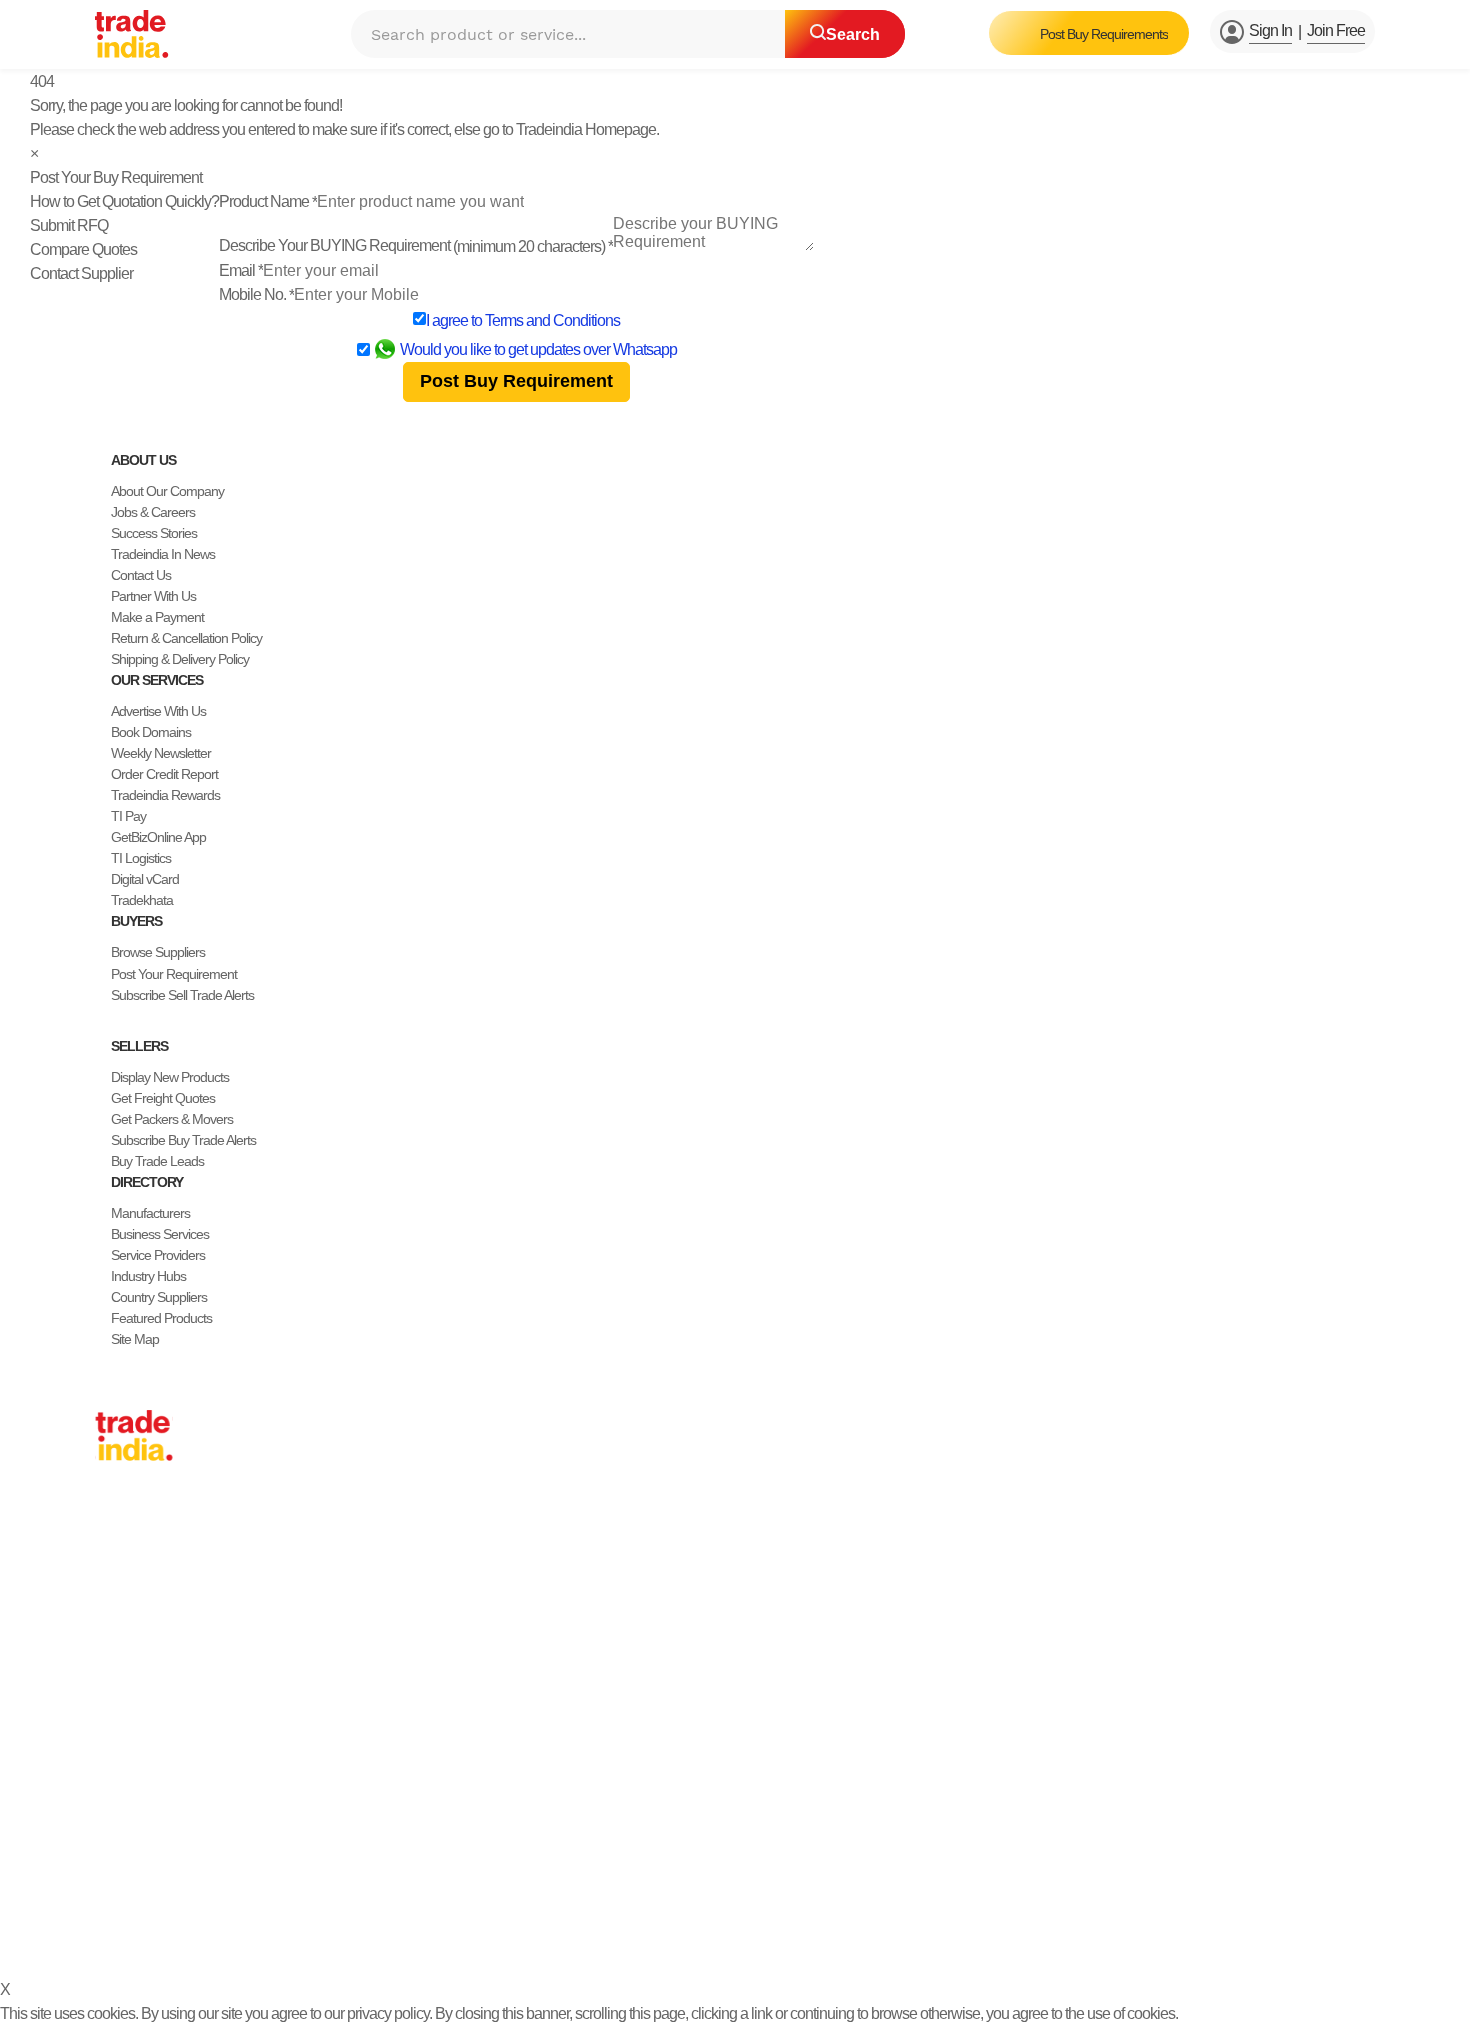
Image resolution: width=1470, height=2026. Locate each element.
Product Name (268, 201)
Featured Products (161, 1318)
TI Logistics (141, 858)
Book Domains (151, 732)
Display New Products (170, 1077)
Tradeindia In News (163, 554)
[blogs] (183, 1886)
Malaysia (119, 1644)
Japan (112, 1518)
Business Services (160, 1234)
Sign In (1270, 30)
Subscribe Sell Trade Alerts (182, 995)
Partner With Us (153, 596)
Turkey (113, 1665)
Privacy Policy (541, 1934)
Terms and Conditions (552, 320)
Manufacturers (150, 1213)
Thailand (118, 1602)
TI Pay (128, 816)
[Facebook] (119, 1886)
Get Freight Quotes (163, 1098)
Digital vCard (145, 879)
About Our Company (167, 491)
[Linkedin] (151, 1886)
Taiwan (114, 1560)
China (111, 1539)
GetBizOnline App (158, 837)
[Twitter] (135, 1886)
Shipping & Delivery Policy (180, 659)
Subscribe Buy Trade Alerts (183, 1140)
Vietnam (117, 1623)
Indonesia (121, 1707)
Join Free (1336, 30)
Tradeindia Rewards (165, 795)
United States (131, 1581)
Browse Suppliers (158, 952)
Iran (105, 1728)
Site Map (135, 1339)
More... (114, 1770)
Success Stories (154, 533)
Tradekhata (142, 900)
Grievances (721, 1934)
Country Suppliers (159, 1297)
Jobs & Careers (153, 512)
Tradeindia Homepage (586, 129)
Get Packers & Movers (172, 1119)
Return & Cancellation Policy (186, 638)
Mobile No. (256, 294)
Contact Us (141, 575)
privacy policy (388, 2013)
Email (241, 270)
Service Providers (158, 1255)
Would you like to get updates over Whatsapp (538, 349)
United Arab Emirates (152, 1686)
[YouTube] (167, 1886)
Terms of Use (635, 1934)
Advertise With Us (158, 711)
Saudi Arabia (129, 1749)
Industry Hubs (148, 1276)
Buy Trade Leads (157, 1161)
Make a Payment (157, 617)
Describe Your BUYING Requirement (416, 245)
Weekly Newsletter (161, 753)
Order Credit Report (164, 774)
